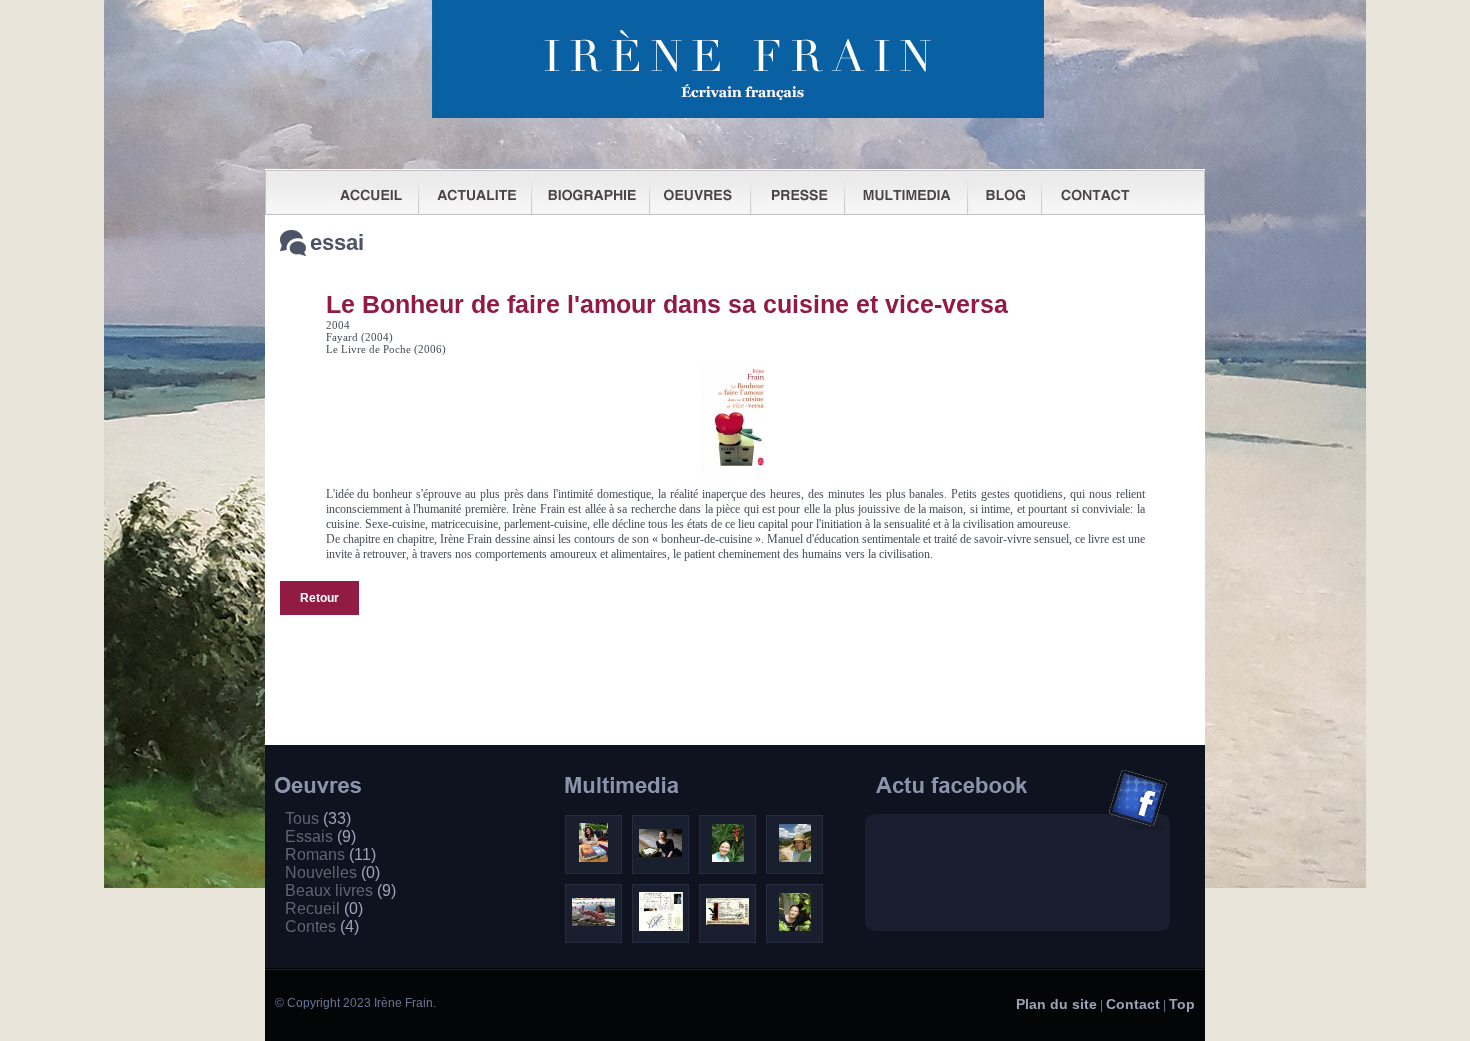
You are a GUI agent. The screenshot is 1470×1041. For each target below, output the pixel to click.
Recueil (324, 908)
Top (1182, 1004)
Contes (322, 926)
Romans (330, 854)
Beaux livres (340, 890)
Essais (320, 836)
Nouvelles (332, 872)
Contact (1133, 1004)
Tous (318, 818)
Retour (319, 598)
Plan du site (1056, 1004)
